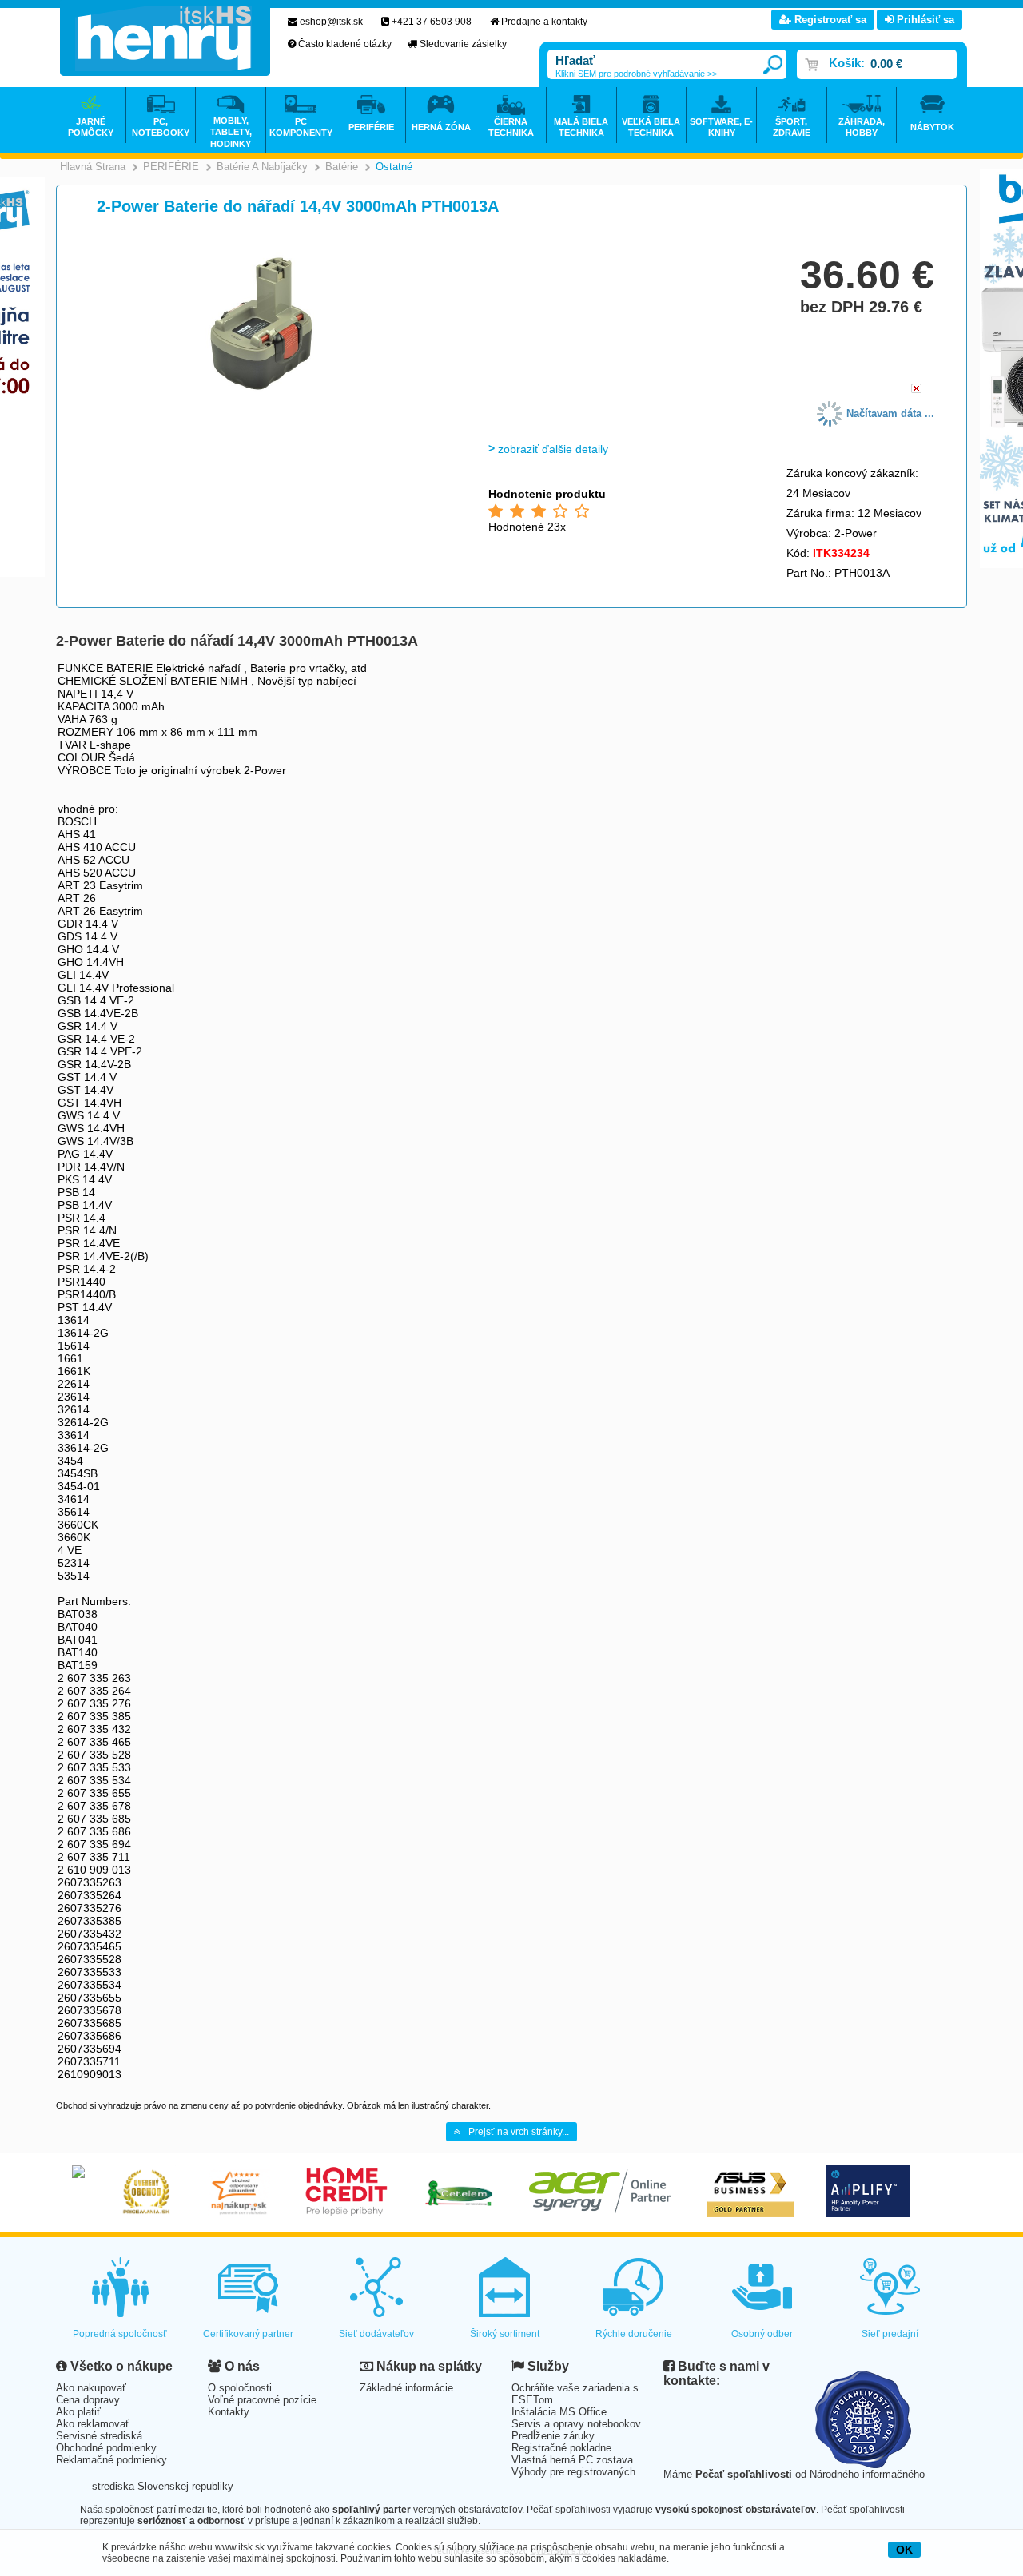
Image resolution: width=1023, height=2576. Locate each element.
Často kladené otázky (345, 44)
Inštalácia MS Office (559, 2412)
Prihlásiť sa (924, 20)
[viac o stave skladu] (916, 390)
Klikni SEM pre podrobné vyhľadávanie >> (636, 74)
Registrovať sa (829, 20)
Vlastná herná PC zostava (572, 2460)
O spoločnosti (240, 2388)
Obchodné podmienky (106, 2448)
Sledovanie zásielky (463, 44)
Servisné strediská (99, 2436)
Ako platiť (78, 2412)
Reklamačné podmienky (111, 2460)
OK (904, 2550)
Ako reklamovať (93, 2424)
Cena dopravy (88, 2400)
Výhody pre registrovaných (573, 2472)
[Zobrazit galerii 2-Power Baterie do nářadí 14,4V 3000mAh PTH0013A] (261, 393)
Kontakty (229, 2412)
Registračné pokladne (561, 2448)
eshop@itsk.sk (331, 22)
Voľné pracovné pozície (262, 2400)
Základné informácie (406, 2388)
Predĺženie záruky (553, 2436)
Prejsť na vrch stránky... (519, 2132)
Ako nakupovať (91, 2388)
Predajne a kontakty (544, 22)
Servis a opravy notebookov (576, 2424)
